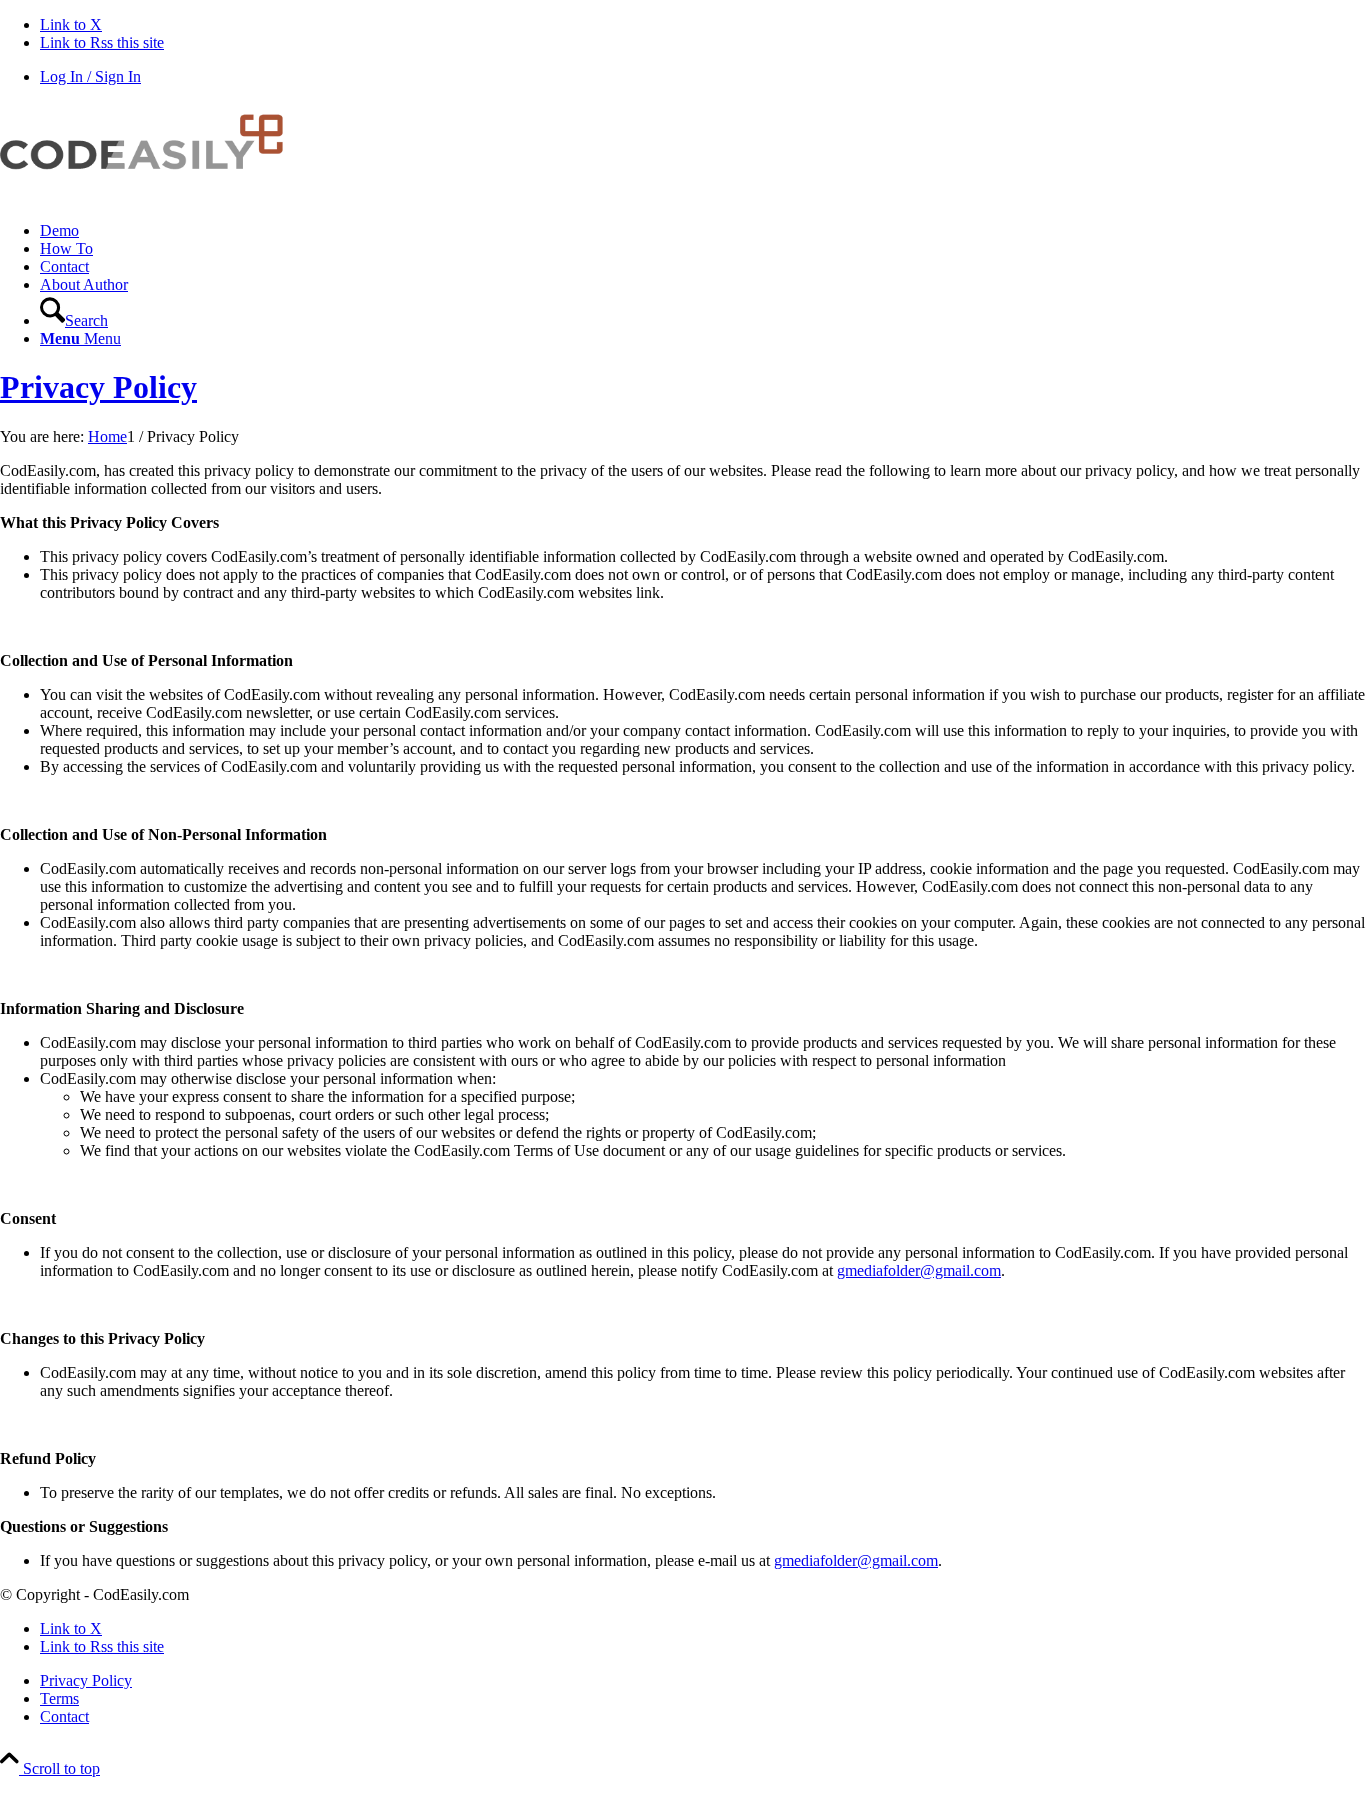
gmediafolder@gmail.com (919, 1270)
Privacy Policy (98, 387)
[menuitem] (703, 231)
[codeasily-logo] (150, 196)
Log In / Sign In (90, 76)
